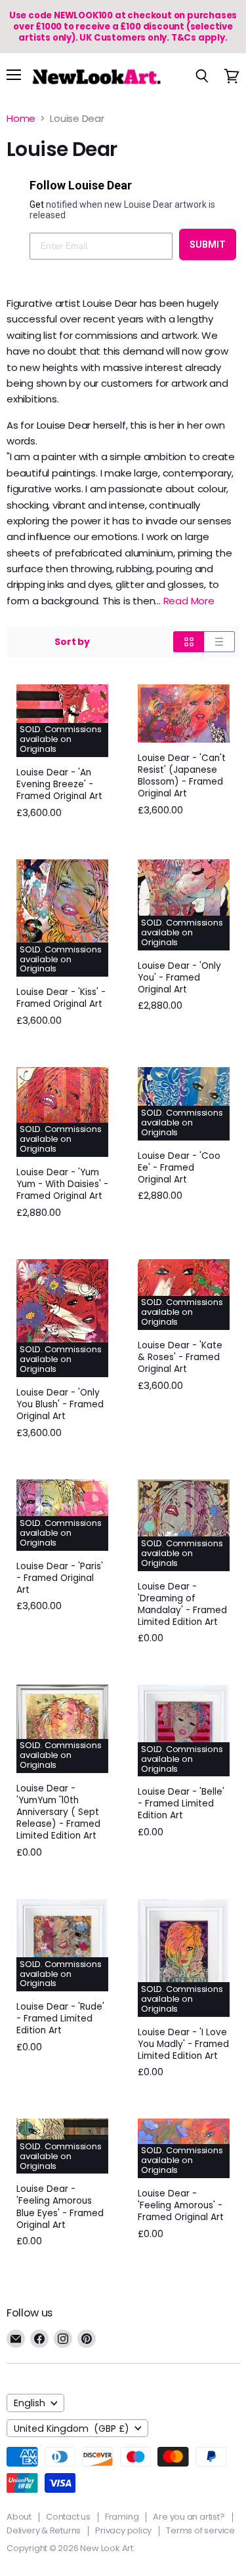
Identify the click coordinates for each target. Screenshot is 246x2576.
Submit (208, 244)
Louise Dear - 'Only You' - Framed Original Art (179, 978)
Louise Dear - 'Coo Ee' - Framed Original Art (179, 1168)
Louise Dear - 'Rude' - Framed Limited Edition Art (60, 2019)
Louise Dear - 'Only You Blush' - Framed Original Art (60, 1404)
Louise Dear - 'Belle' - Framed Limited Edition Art (181, 1804)
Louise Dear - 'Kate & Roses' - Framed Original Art (180, 1357)
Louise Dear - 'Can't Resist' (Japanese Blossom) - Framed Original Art (182, 776)
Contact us (68, 2517)
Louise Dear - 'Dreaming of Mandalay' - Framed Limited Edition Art (182, 1604)
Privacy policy (123, 2530)
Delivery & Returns (44, 2530)
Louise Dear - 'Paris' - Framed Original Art (60, 1578)
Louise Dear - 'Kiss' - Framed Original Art (61, 998)
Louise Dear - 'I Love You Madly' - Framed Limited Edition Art (183, 2044)
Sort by (72, 642)
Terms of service (200, 2530)
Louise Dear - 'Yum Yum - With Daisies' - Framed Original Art (62, 1184)
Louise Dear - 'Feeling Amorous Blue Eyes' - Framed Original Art (60, 2207)
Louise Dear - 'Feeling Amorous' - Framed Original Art (181, 2205)
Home (21, 118)
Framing (122, 2517)
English (30, 2403)
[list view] (219, 642)
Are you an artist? (189, 2517)
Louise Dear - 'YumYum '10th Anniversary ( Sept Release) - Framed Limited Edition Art (58, 1812)
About (19, 2517)
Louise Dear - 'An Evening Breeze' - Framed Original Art (59, 784)
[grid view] (189, 642)
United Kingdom (72, 2429)
